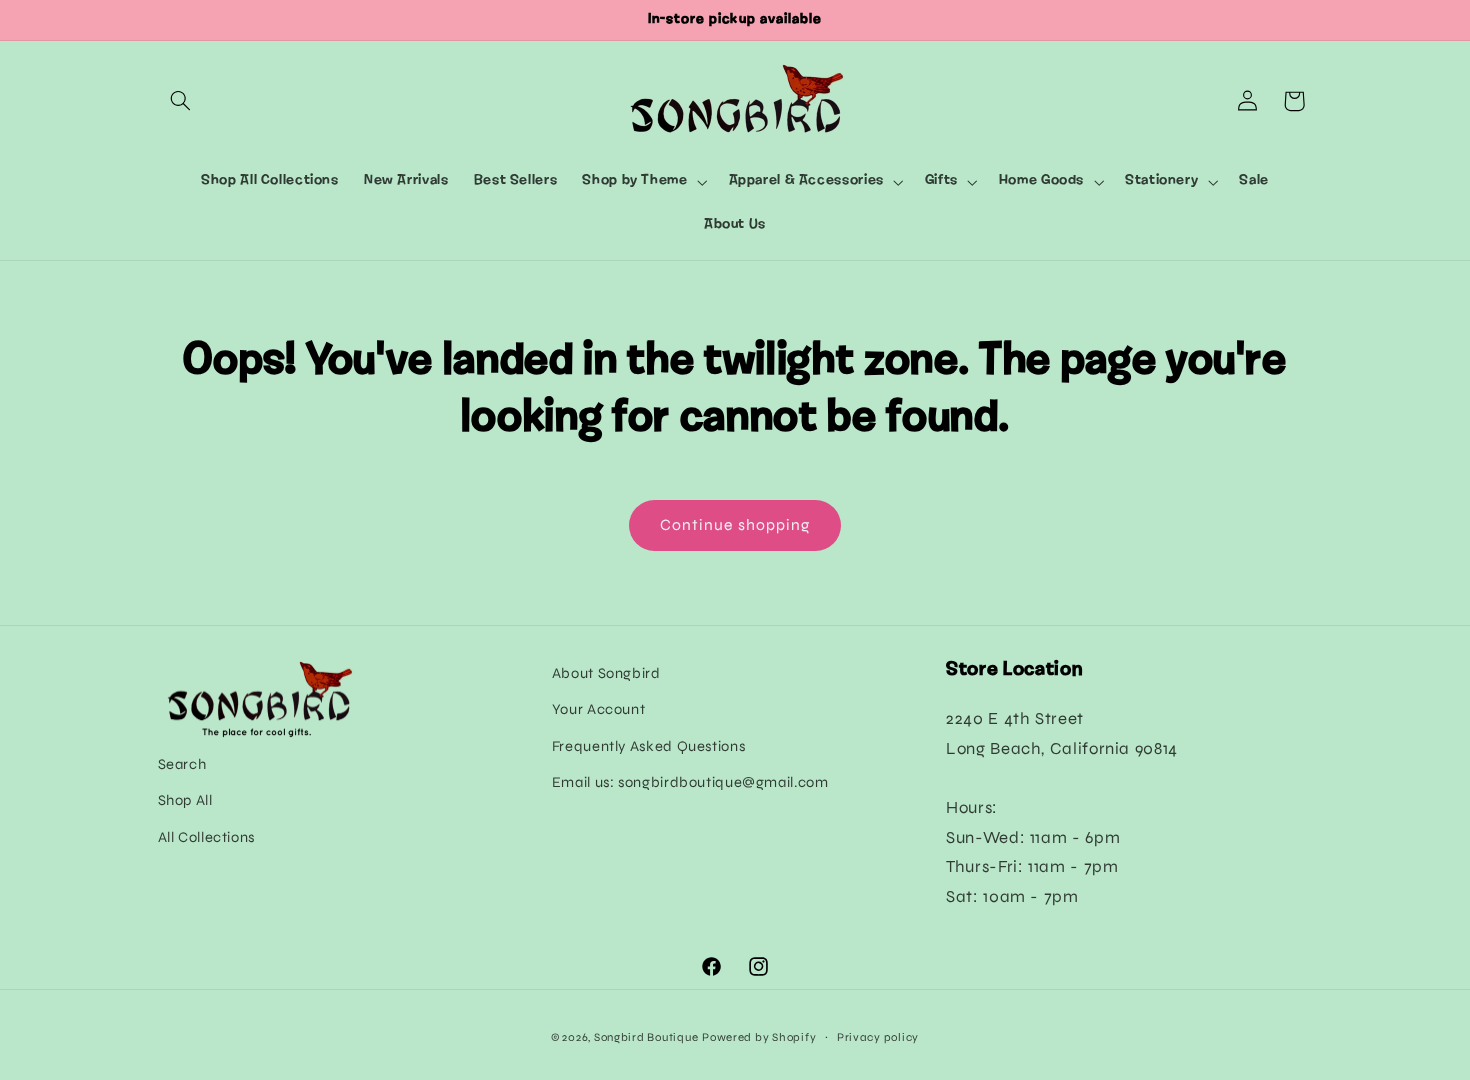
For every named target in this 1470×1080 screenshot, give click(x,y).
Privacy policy (878, 1037)
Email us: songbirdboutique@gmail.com (690, 782)
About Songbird (606, 673)
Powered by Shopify (759, 1037)
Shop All (185, 800)
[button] (181, 101)
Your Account (599, 709)
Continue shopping (735, 524)
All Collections (206, 837)
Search (182, 764)
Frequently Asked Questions (648, 746)
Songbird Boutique (646, 1037)
